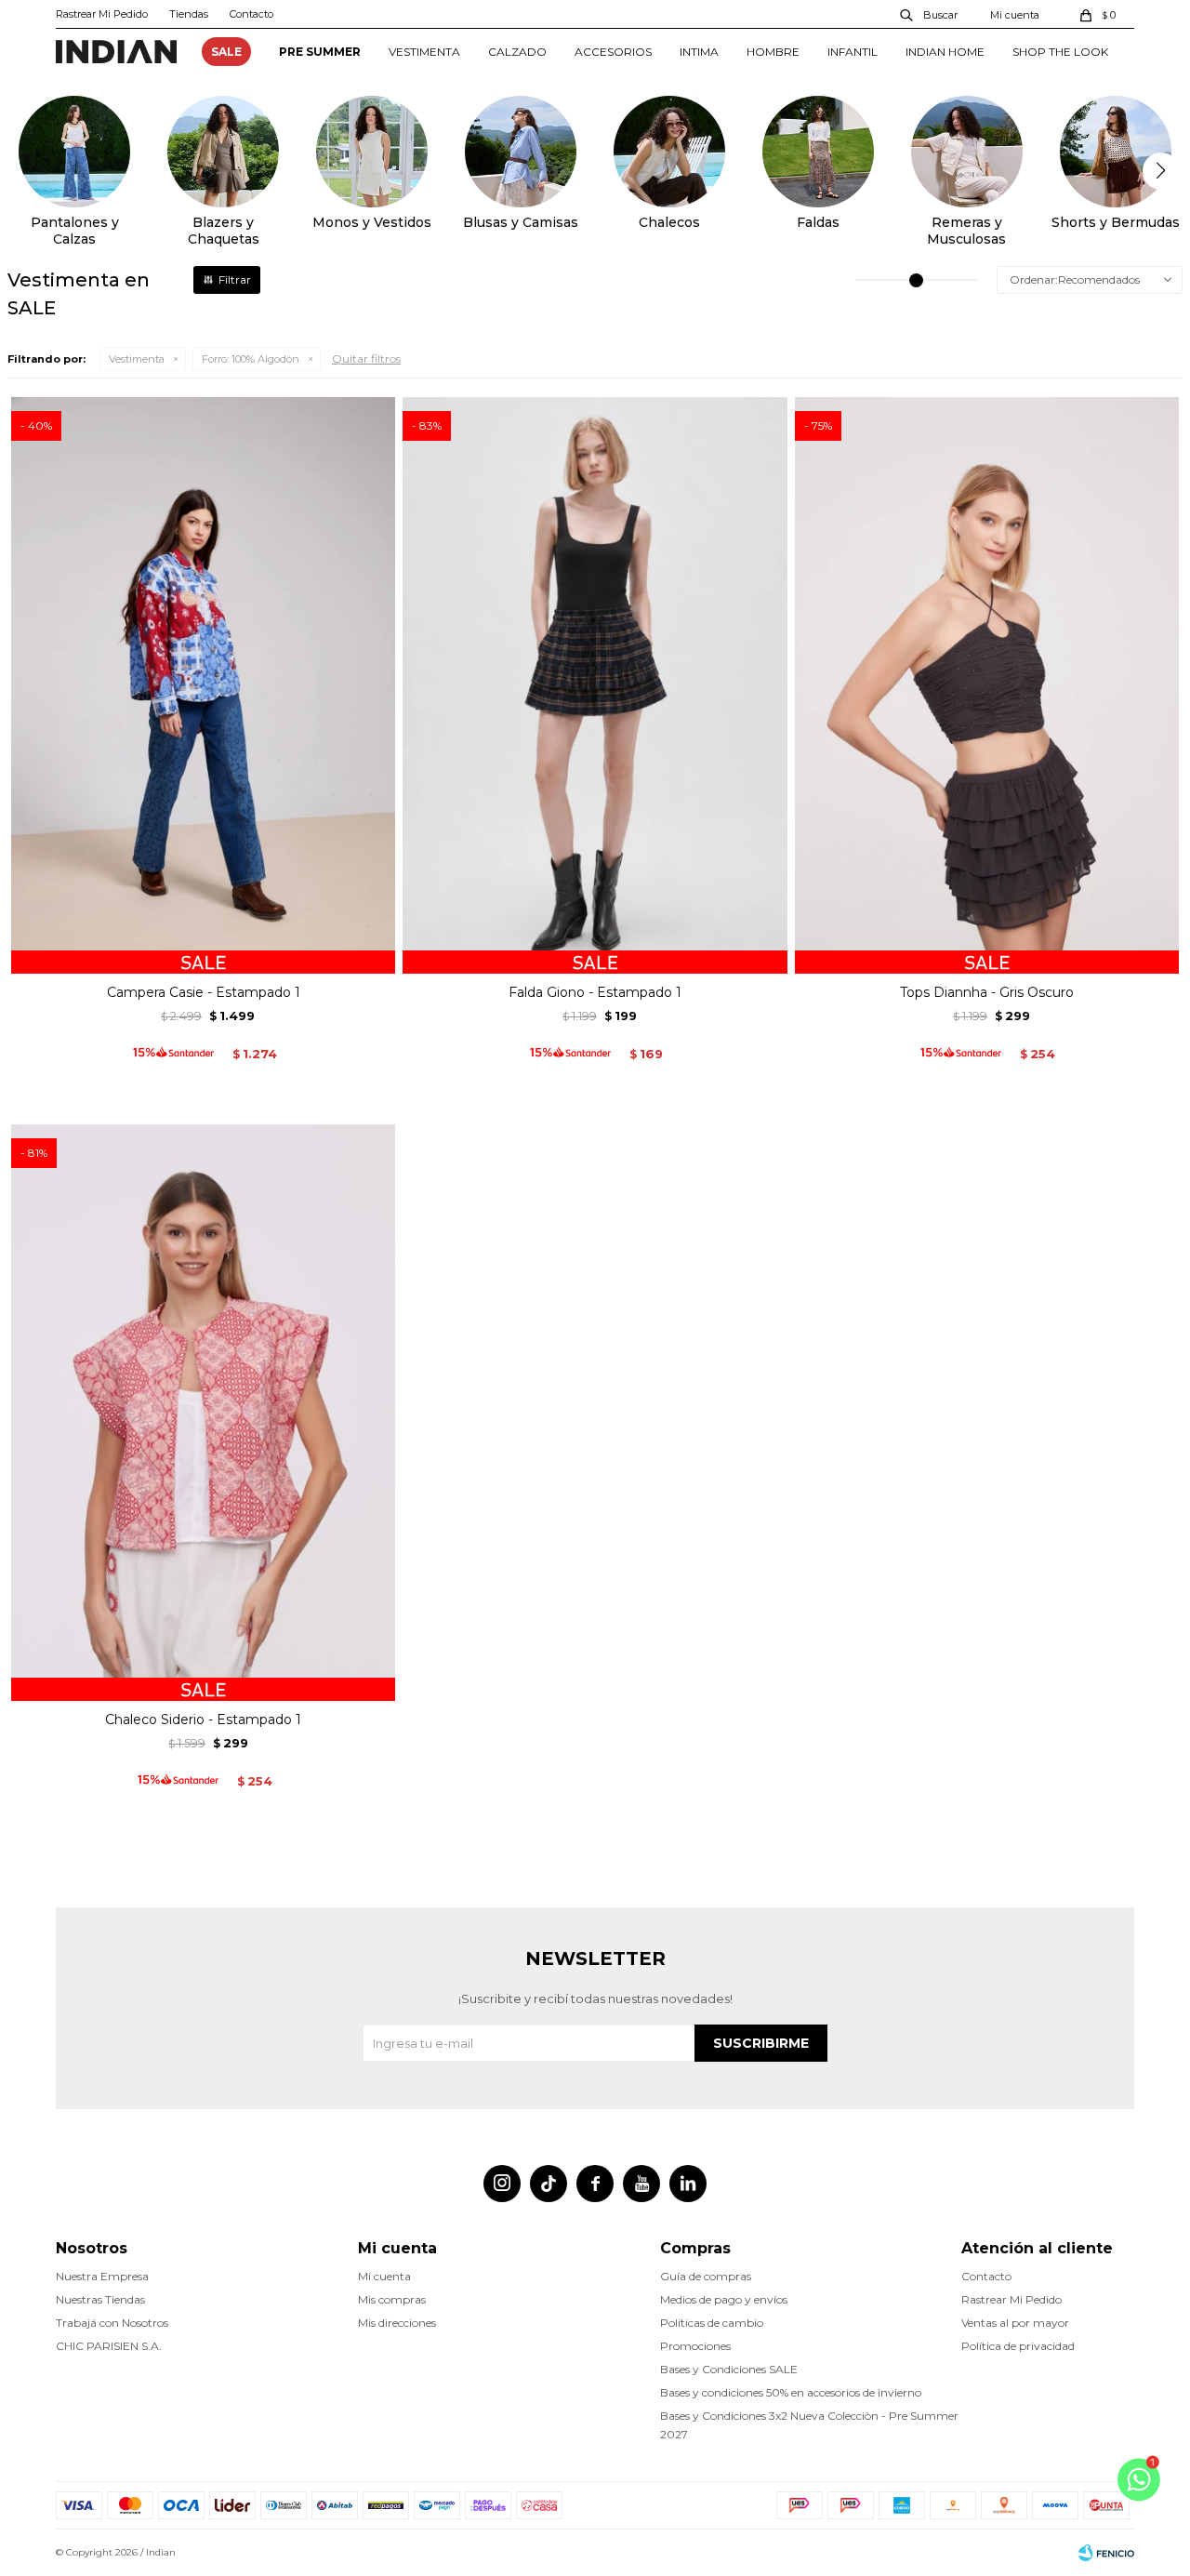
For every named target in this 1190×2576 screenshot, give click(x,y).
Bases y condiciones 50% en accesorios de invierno (791, 2392)
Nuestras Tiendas (100, 2299)
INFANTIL (853, 52)
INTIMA (699, 52)
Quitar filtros (366, 359)
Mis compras (392, 2299)
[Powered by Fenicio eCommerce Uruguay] (1106, 2553)
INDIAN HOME (945, 52)
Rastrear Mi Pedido (102, 14)
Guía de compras (706, 2276)
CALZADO (517, 52)
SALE (226, 52)
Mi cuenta (384, 2276)
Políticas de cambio (712, 2323)
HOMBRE (773, 52)
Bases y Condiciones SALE (729, 2369)
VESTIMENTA (424, 52)
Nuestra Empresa (102, 2276)
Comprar (203, 952)
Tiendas (189, 14)
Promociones (695, 2346)
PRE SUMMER (320, 52)
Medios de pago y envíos (724, 2299)
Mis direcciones (397, 2323)
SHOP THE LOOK (1060, 52)
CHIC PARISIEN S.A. (109, 2346)
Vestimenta (137, 359)
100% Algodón (251, 359)
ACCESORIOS (613, 52)
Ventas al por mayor (1015, 2323)
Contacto (251, 14)
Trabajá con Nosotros (112, 2323)
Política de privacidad (1018, 2346)
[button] (930, 14)
